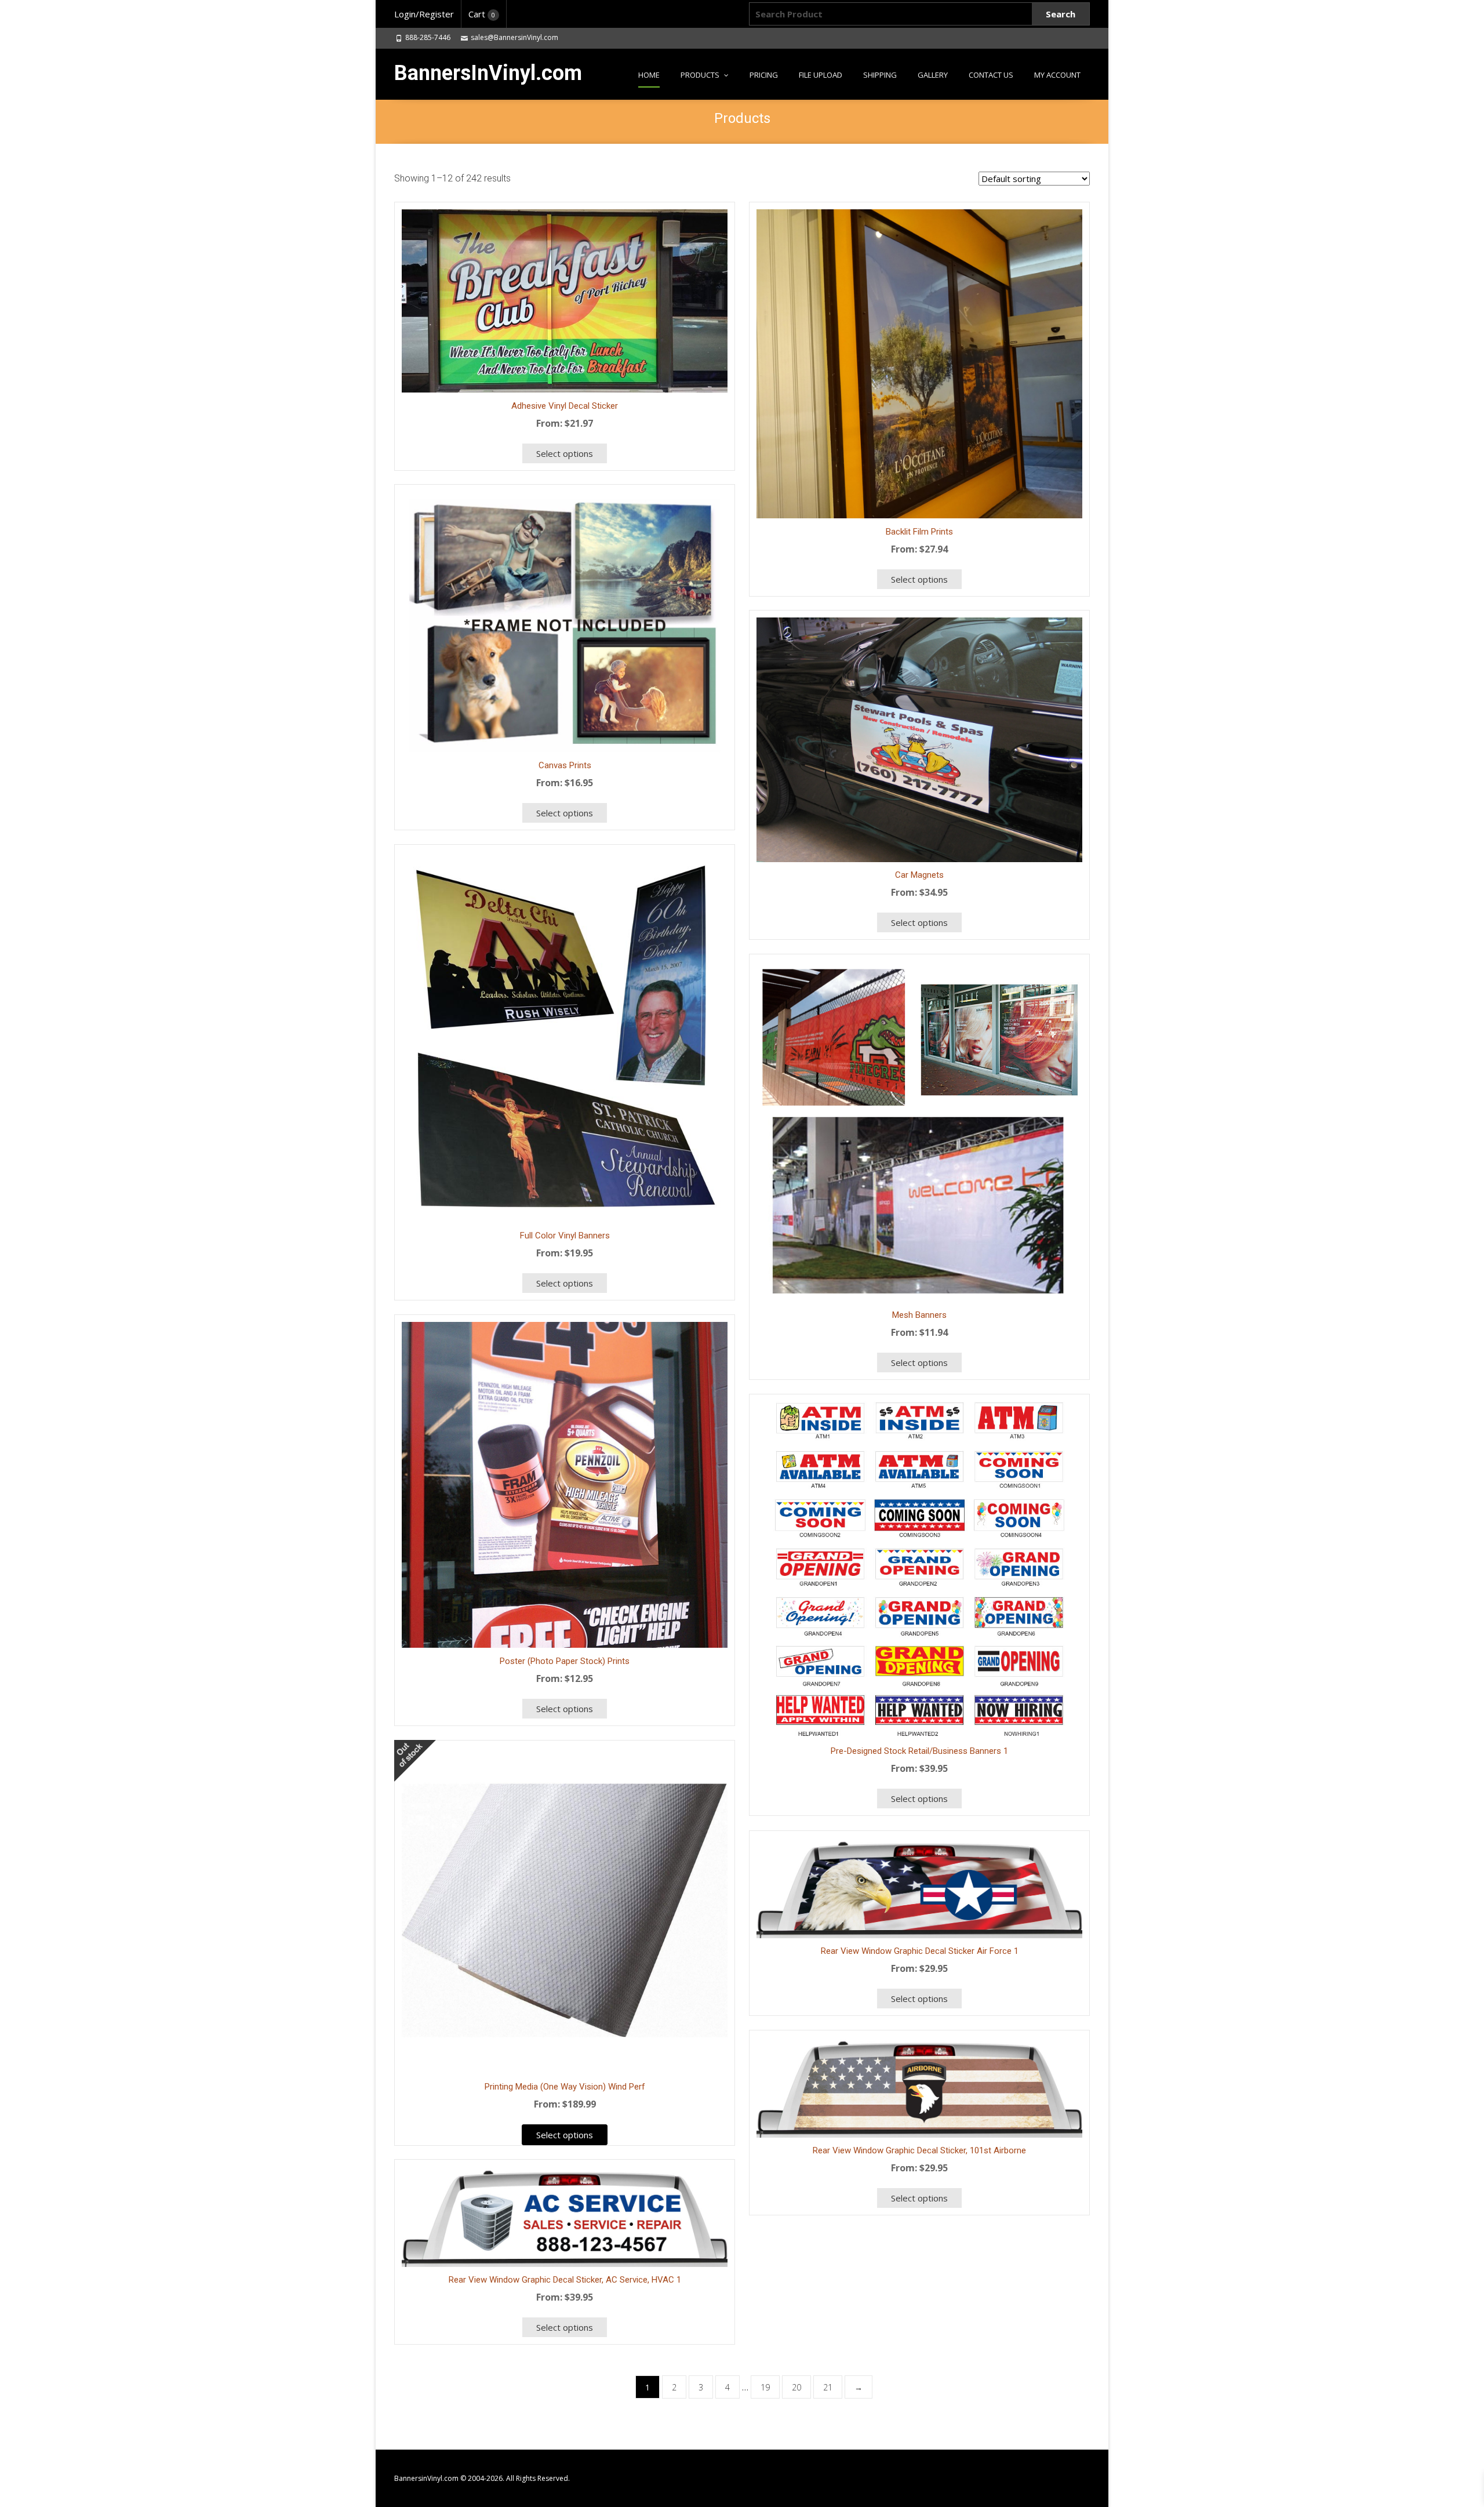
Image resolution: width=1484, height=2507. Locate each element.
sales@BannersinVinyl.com (514, 37)
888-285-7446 (428, 37)
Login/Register (424, 14)
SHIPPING (880, 75)
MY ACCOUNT (1057, 75)
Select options (919, 579)
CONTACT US (991, 75)
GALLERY (933, 75)
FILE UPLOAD (821, 75)
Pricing (764, 75)
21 (828, 2387)
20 (796, 2387)
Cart (482, 14)
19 (765, 2387)
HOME (649, 75)
